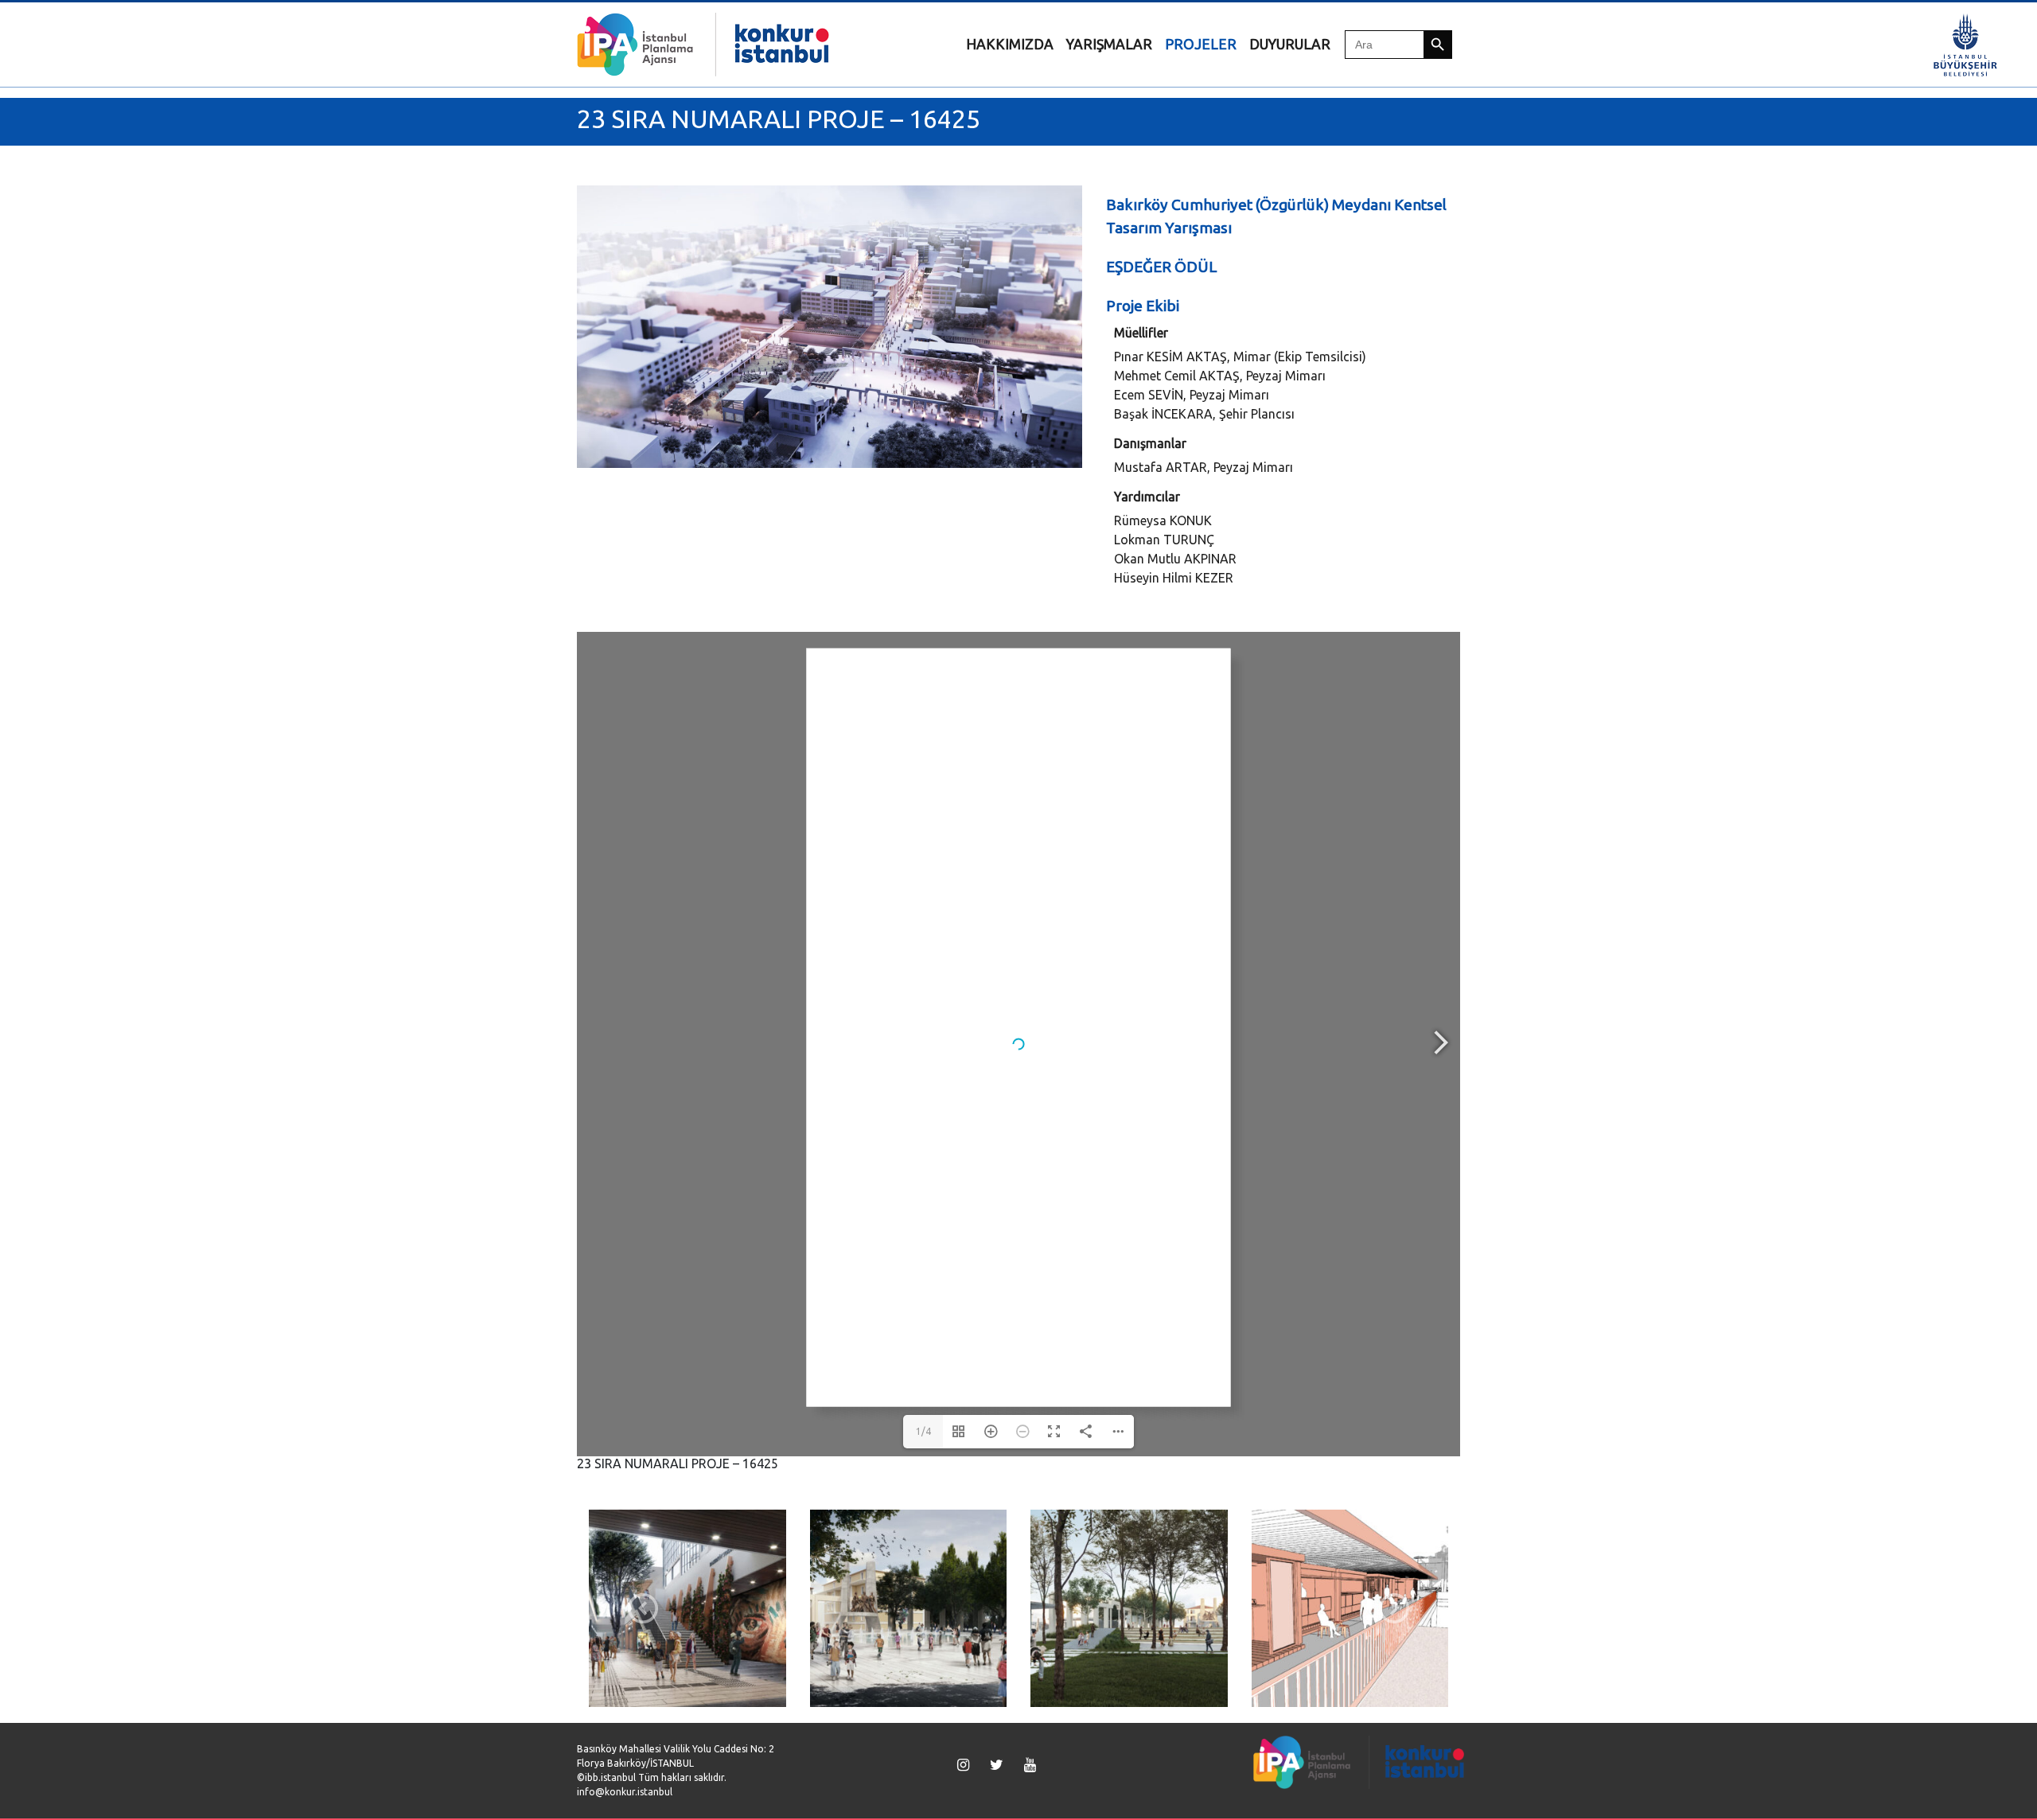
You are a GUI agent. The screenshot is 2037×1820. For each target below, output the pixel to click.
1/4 (923, 1431)
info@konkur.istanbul (625, 1792)
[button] (643, 1608)
